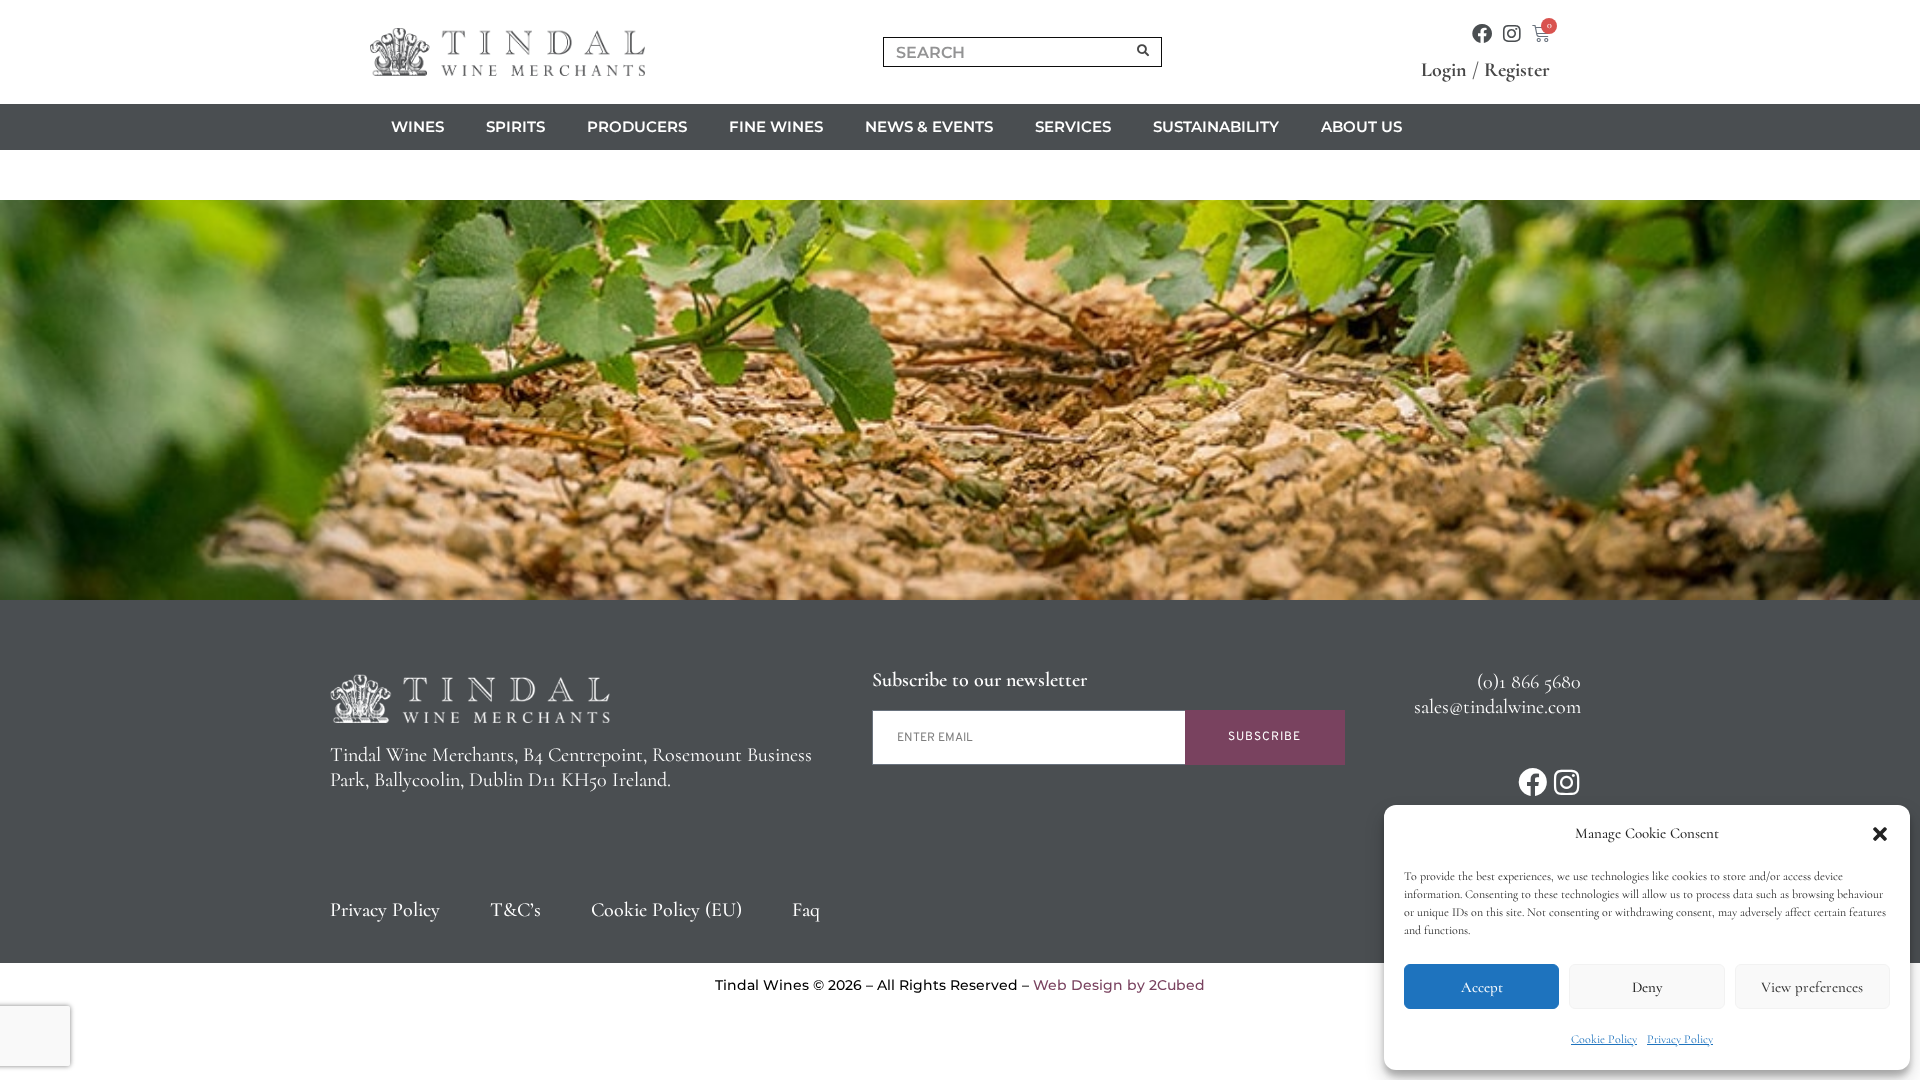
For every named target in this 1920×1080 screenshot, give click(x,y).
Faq (806, 910)
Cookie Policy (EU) (666, 910)
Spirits (515, 126)
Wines (417, 126)
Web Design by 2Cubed (1119, 985)
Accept (1482, 987)
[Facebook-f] (1482, 34)
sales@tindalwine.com (1497, 707)
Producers (637, 126)
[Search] (1144, 52)
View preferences (1812, 987)
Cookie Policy (1604, 1039)
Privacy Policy (1680, 1039)
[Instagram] (1512, 34)
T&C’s (515, 910)
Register (1517, 70)
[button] (1880, 834)
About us (1361, 126)
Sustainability (1216, 126)
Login (1444, 70)
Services (1073, 126)
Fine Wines (776, 126)
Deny (1647, 987)
